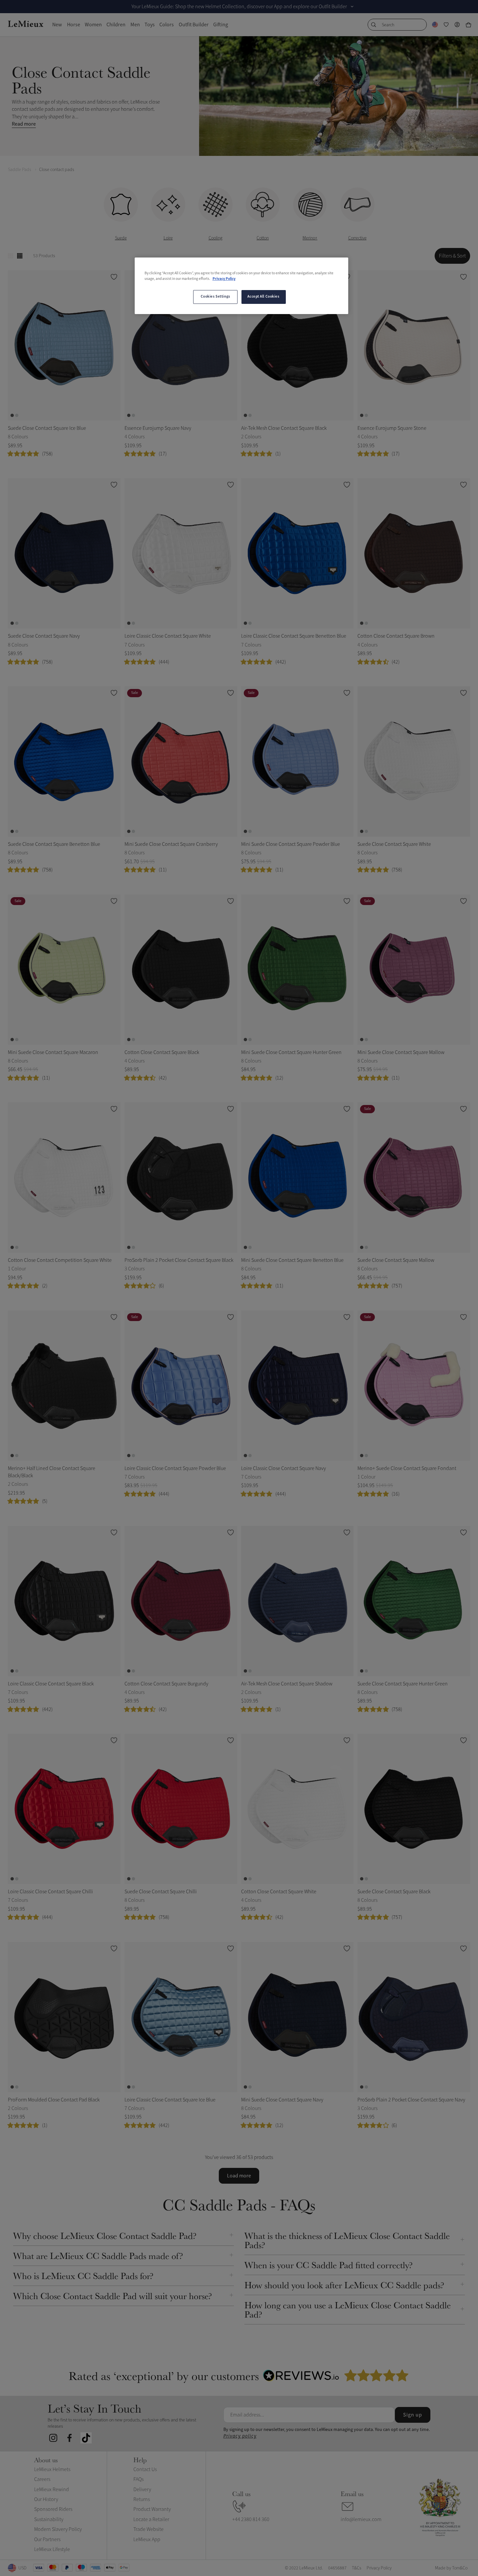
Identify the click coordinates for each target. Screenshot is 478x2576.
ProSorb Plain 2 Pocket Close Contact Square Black (179, 1260)
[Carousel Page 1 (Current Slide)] (12, 415)
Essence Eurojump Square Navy (158, 428)
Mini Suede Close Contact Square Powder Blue (291, 844)
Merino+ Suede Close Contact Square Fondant (407, 1468)
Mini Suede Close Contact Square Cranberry (171, 844)
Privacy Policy (224, 279)
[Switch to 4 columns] (20, 256)
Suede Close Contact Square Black (394, 1892)
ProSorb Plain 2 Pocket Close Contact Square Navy (411, 2100)
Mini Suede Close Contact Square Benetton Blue (292, 1260)
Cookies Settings (216, 297)
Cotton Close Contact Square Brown (396, 636)
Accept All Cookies (263, 297)
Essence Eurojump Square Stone (392, 428)
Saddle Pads (20, 170)
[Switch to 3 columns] (11, 256)
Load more (239, 2176)
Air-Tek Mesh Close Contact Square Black (284, 428)
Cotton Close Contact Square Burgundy (166, 1684)
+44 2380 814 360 (251, 2519)
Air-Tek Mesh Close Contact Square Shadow (287, 1684)
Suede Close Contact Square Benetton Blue (54, 844)
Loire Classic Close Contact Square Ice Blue (170, 2100)
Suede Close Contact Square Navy (44, 636)
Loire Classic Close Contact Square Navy (284, 1468)
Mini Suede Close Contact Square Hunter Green (291, 1052)
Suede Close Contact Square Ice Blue (47, 428)
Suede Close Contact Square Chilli (161, 1892)
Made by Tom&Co (451, 2568)
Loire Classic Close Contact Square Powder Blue (175, 1468)
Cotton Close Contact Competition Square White (60, 1260)
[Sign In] (457, 25)
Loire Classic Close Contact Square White (168, 636)
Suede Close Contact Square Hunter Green (403, 1684)
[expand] (352, 7)
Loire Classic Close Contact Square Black (51, 1684)
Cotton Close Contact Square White (279, 1892)
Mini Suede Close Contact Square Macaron (53, 1052)
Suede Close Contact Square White (394, 844)
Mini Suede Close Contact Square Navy (282, 2100)
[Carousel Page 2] (17, 415)
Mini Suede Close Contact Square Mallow (401, 1052)
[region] (241, 286)
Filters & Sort (452, 256)
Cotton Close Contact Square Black (162, 1052)
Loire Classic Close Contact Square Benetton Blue (294, 636)
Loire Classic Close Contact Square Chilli (50, 1892)
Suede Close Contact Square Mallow (396, 1260)
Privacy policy (240, 2436)
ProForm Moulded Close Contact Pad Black (54, 2100)
